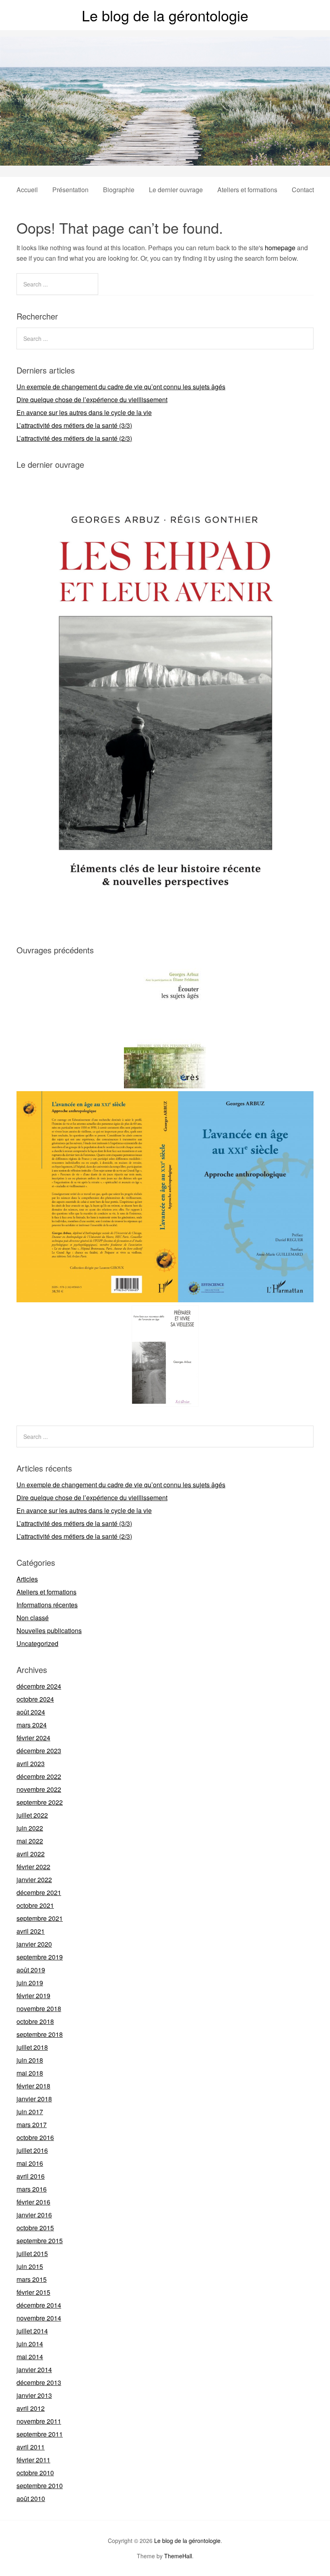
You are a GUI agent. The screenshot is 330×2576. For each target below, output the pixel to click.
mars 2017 (32, 2125)
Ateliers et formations (247, 190)
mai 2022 (30, 1841)
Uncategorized (37, 1643)
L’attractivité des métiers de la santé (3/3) (74, 425)
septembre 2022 (40, 1802)
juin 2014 (30, 2344)
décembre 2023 (39, 1751)
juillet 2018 (32, 2047)
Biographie (119, 190)
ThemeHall (178, 2556)
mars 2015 (32, 2279)
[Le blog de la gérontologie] (165, 158)
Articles (27, 1579)
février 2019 (33, 1996)
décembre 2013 (39, 2382)
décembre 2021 (39, 1892)
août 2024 (31, 1712)
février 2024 (33, 1738)
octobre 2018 (35, 2021)
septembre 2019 (40, 1957)
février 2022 (33, 1867)
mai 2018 (30, 2073)
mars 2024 (32, 1725)
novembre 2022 (39, 1789)
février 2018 (33, 2086)
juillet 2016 (32, 2150)
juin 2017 (30, 2112)
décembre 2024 (39, 1686)
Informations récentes (47, 1605)
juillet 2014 (32, 2331)
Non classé (33, 1618)
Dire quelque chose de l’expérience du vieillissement (92, 400)
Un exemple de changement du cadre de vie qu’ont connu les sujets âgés (121, 387)
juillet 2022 (32, 1815)
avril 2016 (31, 2176)
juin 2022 (30, 1828)
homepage (280, 248)
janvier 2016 (34, 2215)
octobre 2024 (35, 1699)
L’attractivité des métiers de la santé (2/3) (74, 438)
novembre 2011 (39, 2421)
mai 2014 (30, 2357)
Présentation (70, 190)
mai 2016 (30, 2163)
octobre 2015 (35, 2228)
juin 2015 (30, 2266)
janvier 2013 (34, 2395)
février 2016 (33, 2202)
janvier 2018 (34, 2099)
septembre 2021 (40, 1918)
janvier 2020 (34, 1944)
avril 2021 (31, 1931)
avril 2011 (31, 2447)
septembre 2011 (40, 2434)
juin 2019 (30, 1983)
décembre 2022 (39, 1776)
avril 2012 (31, 2408)
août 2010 (31, 2498)
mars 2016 (32, 2189)
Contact (303, 190)
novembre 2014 (39, 2318)
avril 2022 (31, 1854)
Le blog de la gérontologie (165, 15)
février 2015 (33, 2292)
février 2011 (33, 2460)
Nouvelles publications (49, 1630)
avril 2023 (31, 1763)
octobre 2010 (35, 2473)
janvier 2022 (34, 1880)
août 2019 (31, 1970)
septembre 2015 (40, 2241)
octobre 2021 (35, 1905)
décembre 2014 (39, 2305)
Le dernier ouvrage (176, 190)
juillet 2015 (32, 2253)
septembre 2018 (40, 2034)
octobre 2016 (35, 2137)
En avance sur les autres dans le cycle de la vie (84, 412)
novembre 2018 (39, 2008)
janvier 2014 (34, 2369)
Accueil (27, 190)
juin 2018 (30, 2060)
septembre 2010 (40, 2486)
